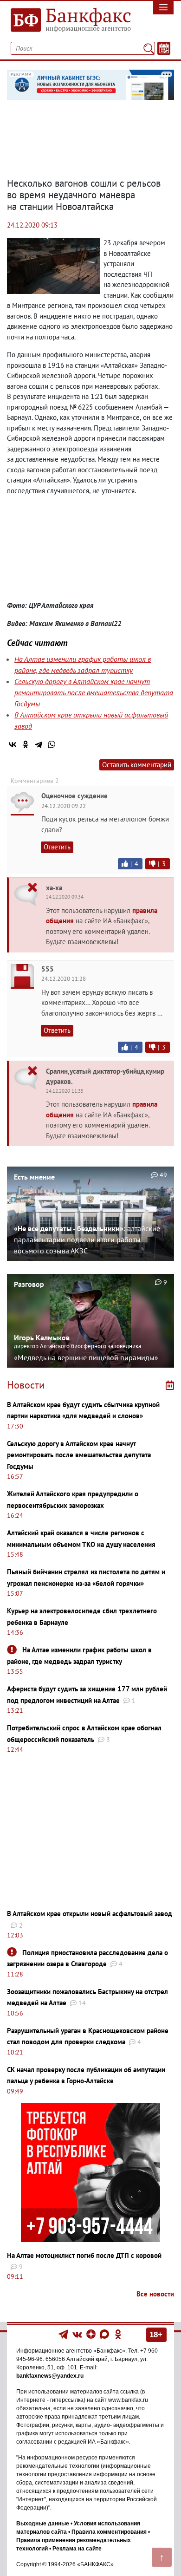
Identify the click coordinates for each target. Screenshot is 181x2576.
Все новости (155, 2294)
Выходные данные (43, 2524)
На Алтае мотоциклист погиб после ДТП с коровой (84, 2255)
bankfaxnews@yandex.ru (50, 2376)
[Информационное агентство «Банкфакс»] (68, 20)
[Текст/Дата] (164, 48)
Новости (26, 1385)
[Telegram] (39, 744)
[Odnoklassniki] (118, 2334)
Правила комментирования (109, 2532)
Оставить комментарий (137, 765)
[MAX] (105, 2334)
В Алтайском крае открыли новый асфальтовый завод (90, 1914)
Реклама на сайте (77, 2549)
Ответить (57, 847)
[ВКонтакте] (13, 744)
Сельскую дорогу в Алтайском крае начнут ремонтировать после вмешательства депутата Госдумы (94, 692)
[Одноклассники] (26, 744)
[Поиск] (149, 48)
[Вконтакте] (77, 2334)
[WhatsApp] (52, 744)
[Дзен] (92, 2334)
